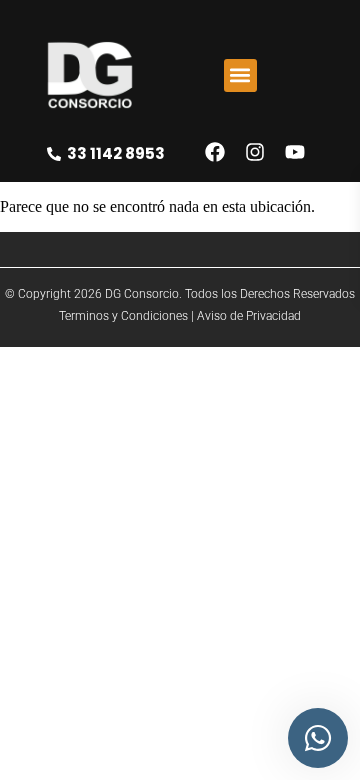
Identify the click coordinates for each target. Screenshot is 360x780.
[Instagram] (255, 152)
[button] (240, 75)
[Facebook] (215, 152)
